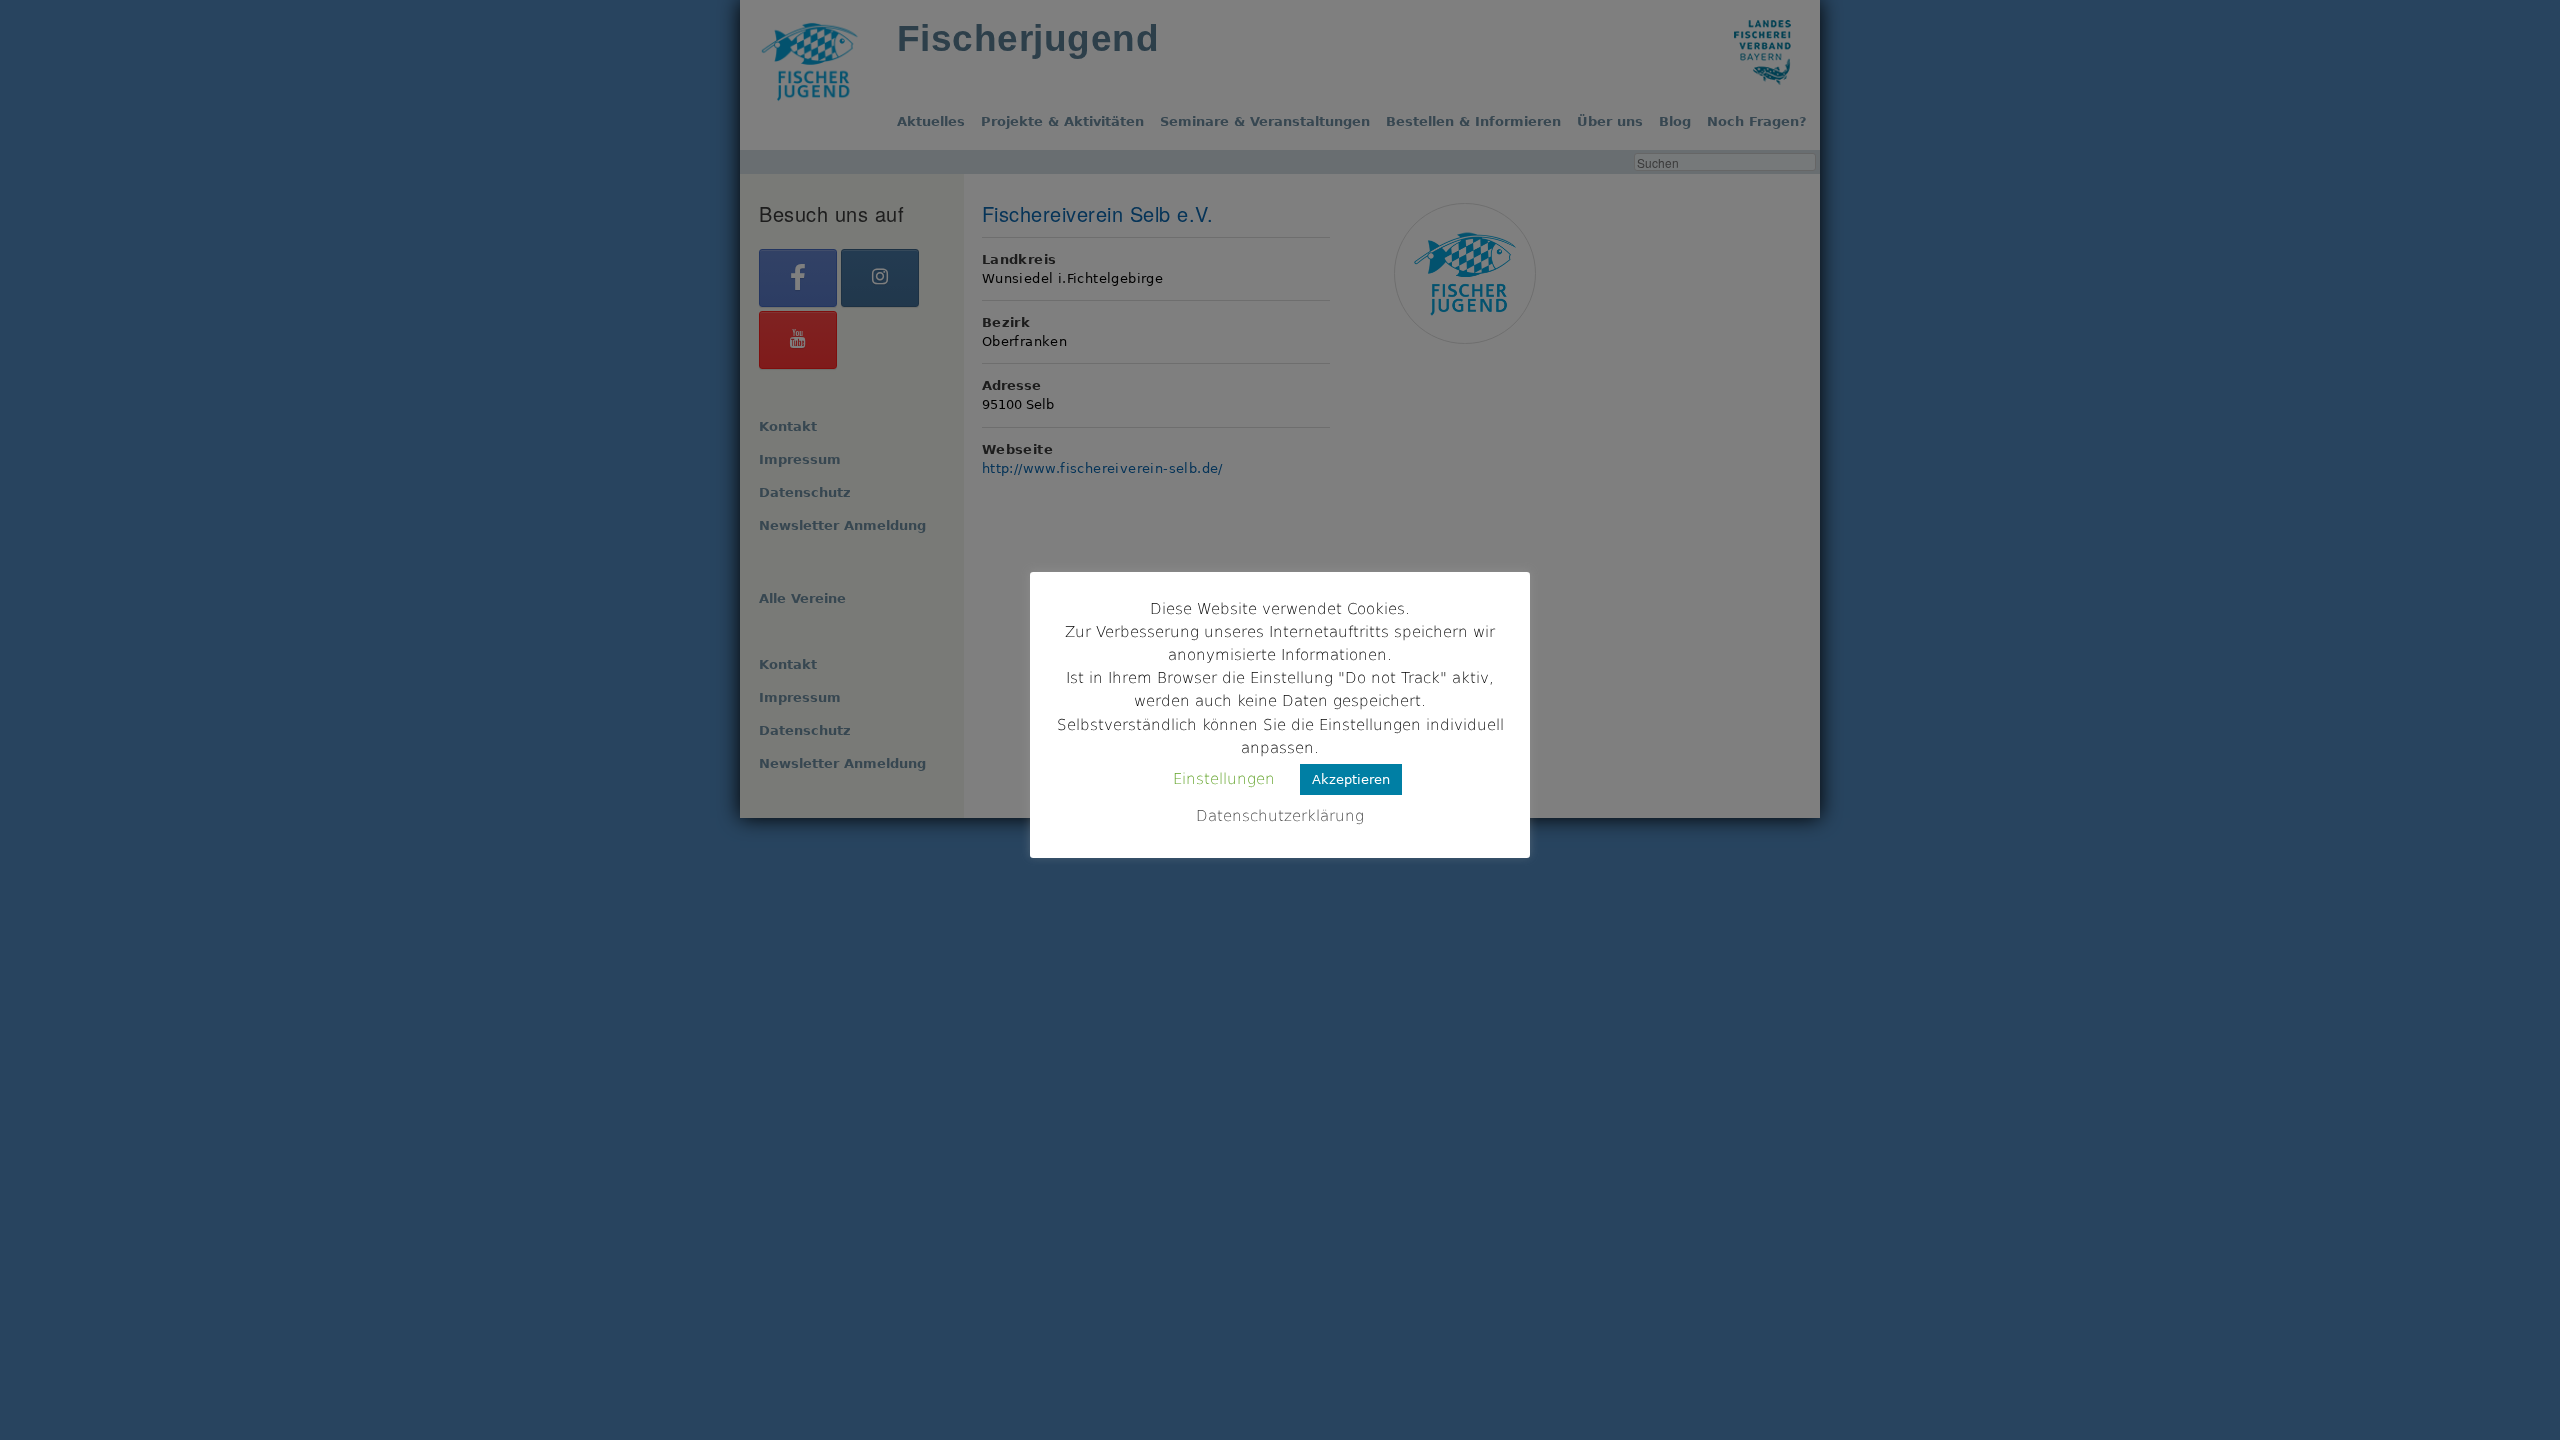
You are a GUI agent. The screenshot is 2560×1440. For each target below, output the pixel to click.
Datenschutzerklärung (1280, 816)
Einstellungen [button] (1224, 779)
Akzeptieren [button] (1351, 779)
